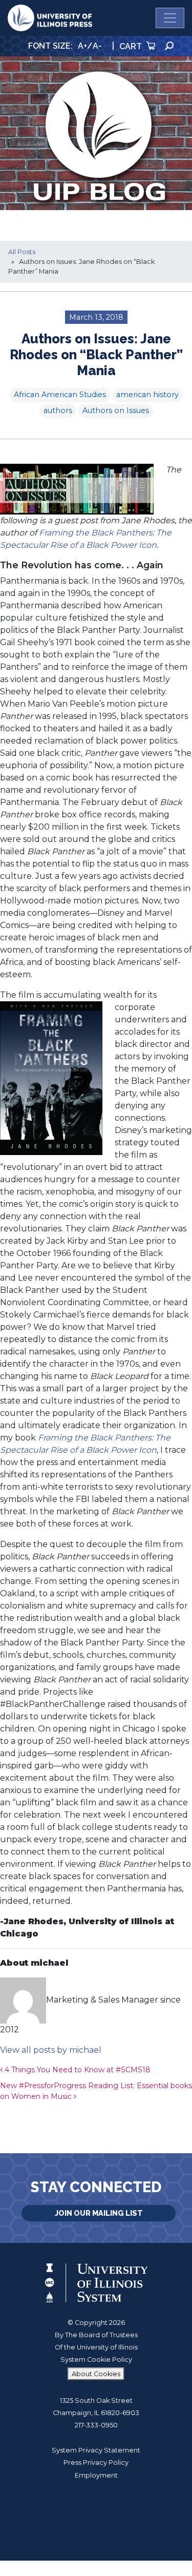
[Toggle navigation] (170, 18)
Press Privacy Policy (96, 2462)
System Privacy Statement (96, 2450)
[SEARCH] (169, 46)
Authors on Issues (116, 410)
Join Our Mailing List (99, 2213)
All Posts (22, 252)
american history (147, 395)
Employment (96, 2475)
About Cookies (96, 2374)
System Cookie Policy (96, 2359)
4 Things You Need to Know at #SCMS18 (77, 2070)
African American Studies (60, 395)
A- (97, 46)
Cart (132, 46)
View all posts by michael (51, 2050)
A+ (82, 46)
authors (58, 410)
